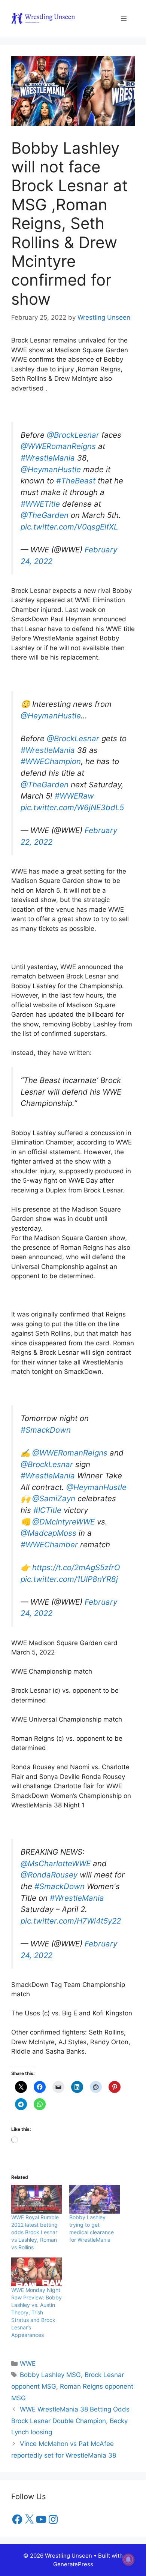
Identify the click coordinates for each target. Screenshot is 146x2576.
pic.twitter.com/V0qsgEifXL (69, 527)
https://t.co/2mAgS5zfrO (76, 1567)
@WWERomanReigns (58, 446)
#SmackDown (46, 1430)
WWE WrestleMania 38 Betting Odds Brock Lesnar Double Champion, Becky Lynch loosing (70, 2421)
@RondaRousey (49, 1875)
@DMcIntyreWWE (63, 1522)
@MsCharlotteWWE (56, 1863)
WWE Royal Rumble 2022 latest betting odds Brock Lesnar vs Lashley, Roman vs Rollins (35, 2232)
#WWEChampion (51, 761)
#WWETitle (40, 504)
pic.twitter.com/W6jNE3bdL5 (72, 807)
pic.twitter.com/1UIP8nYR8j (69, 1579)
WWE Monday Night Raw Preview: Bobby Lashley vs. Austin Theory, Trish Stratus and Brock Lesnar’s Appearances (36, 2312)
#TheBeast (76, 481)
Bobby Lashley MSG (50, 2375)
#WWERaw (74, 796)
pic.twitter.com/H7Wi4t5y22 (71, 1921)
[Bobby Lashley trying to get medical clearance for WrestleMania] (95, 2199)
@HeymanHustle (51, 469)
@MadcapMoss (48, 1533)
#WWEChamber (49, 1545)
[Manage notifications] (128, 2560)
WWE (28, 2364)
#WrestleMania (48, 458)
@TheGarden (45, 515)
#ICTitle (47, 1510)
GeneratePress (73, 2564)
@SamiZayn (54, 1498)
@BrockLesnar (73, 435)
